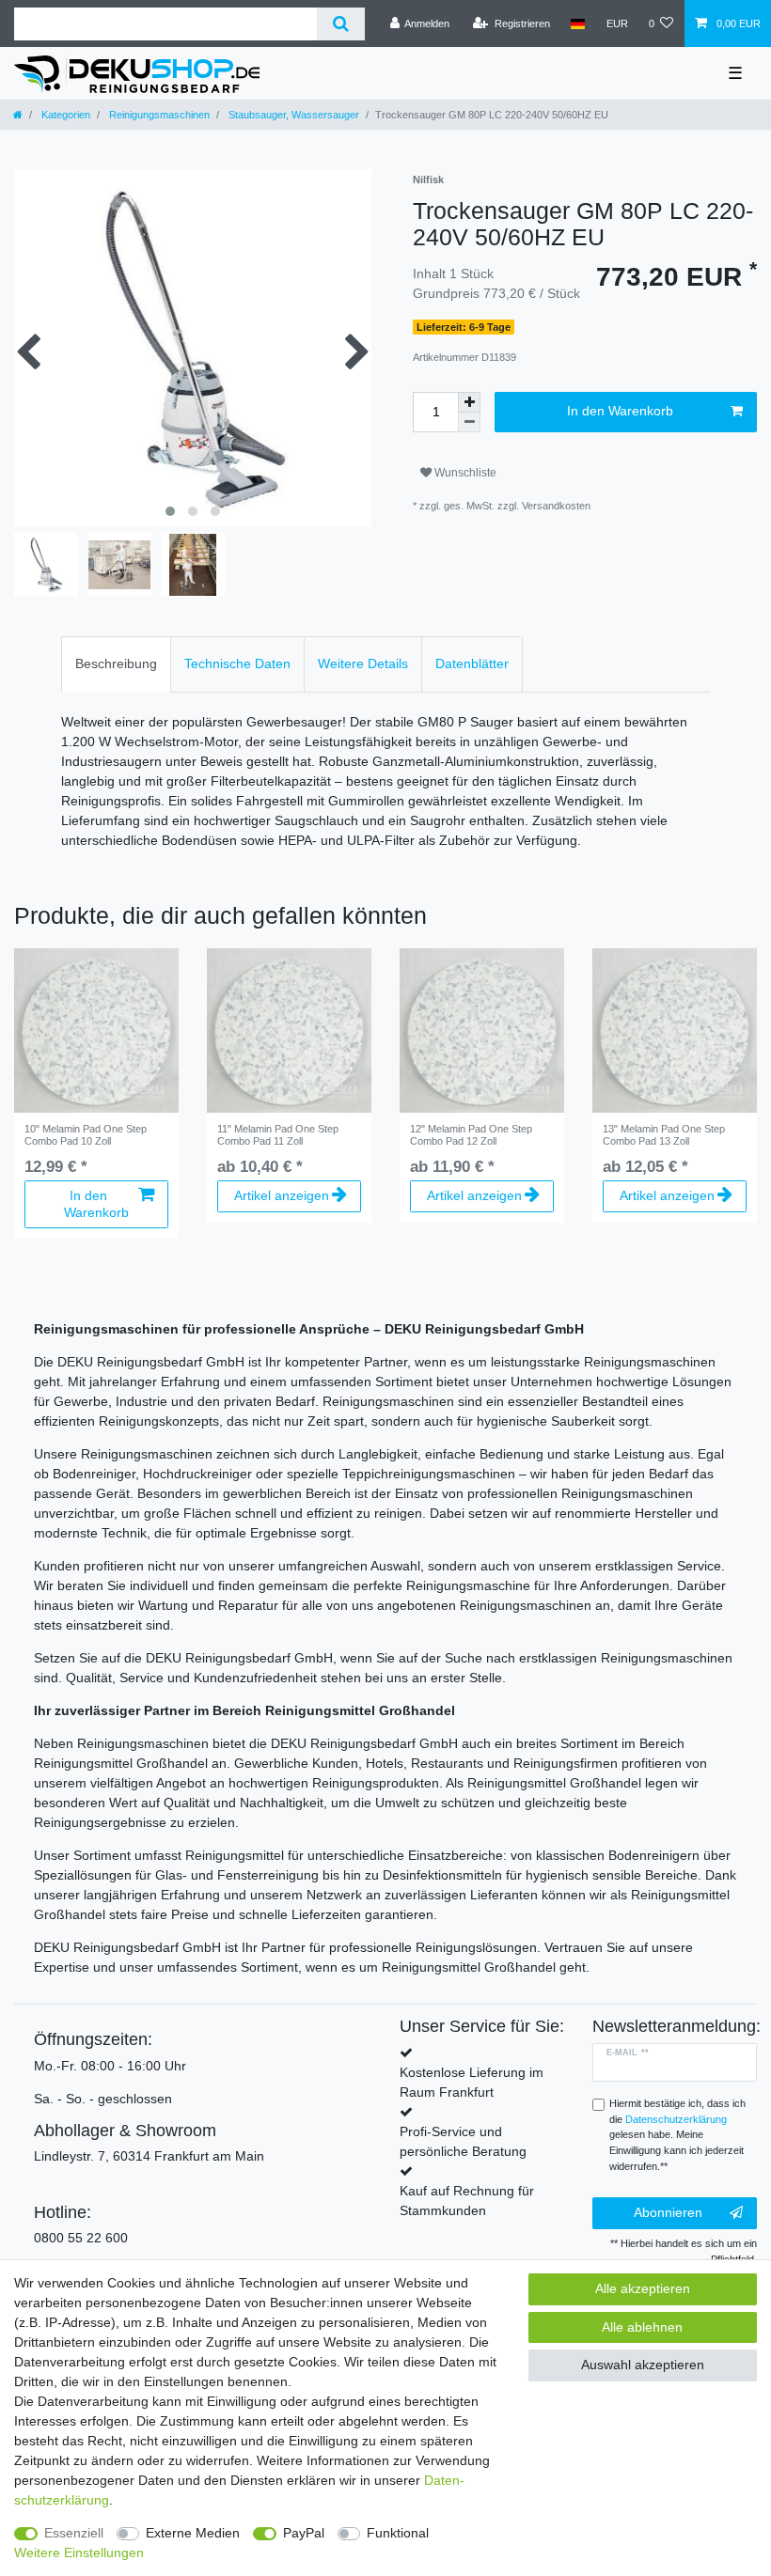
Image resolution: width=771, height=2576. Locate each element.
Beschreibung (116, 664)
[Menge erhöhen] (469, 402)
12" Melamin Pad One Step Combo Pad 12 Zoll (471, 1134)
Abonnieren (668, 2212)
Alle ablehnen (642, 2327)
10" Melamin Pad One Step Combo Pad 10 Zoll (86, 1134)
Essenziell (74, 2533)
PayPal (304, 2533)
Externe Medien (193, 2533)
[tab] (116, 664)
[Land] (578, 23)
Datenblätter (472, 664)
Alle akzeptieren (643, 2288)
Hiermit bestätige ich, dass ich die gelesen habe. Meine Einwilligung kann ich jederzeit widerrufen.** (677, 2135)
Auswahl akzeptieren (643, 2365)
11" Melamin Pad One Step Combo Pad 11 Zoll (278, 1134)
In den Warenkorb (620, 411)
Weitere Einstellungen (79, 2553)
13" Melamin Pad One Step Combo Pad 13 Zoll (664, 1134)
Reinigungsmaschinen (158, 115)
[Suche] (341, 24)
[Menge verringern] (469, 422)
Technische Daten (237, 664)
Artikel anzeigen (282, 1195)
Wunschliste (464, 473)
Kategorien (64, 115)
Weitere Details (363, 664)
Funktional (398, 2533)
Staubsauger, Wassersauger (292, 115)
